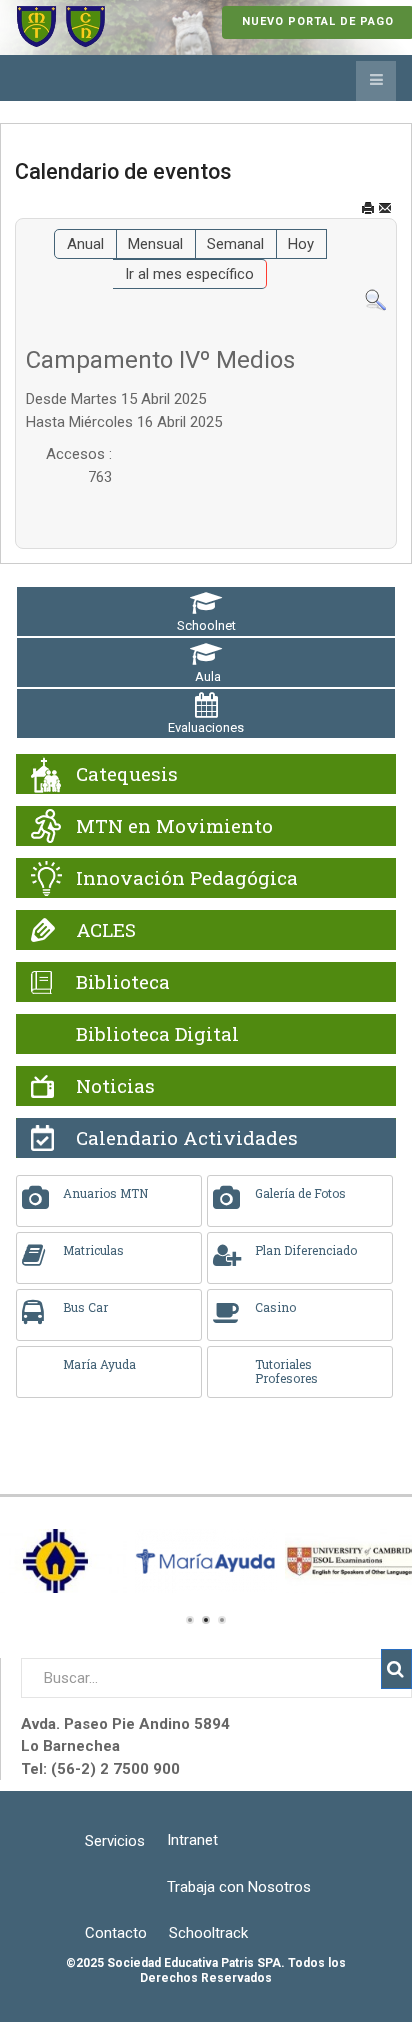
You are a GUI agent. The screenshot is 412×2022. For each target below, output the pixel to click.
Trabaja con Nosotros (239, 1887)
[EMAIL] (385, 209)
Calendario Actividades (187, 1137)
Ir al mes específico (189, 274)
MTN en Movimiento (174, 825)
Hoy (301, 244)
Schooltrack (208, 1933)
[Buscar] (375, 300)
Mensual (155, 244)
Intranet (192, 1840)
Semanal (235, 244)
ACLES (106, 929)
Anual (85, 244)
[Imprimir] (368, 209)
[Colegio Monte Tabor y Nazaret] (61, 27)
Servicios (115, 1841)
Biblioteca (123, 981)
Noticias (115, 1085)
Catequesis (127, 773)
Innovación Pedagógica (187, 877)
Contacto (116, 1933)
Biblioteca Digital (157, 1033)
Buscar (396, 1669)
